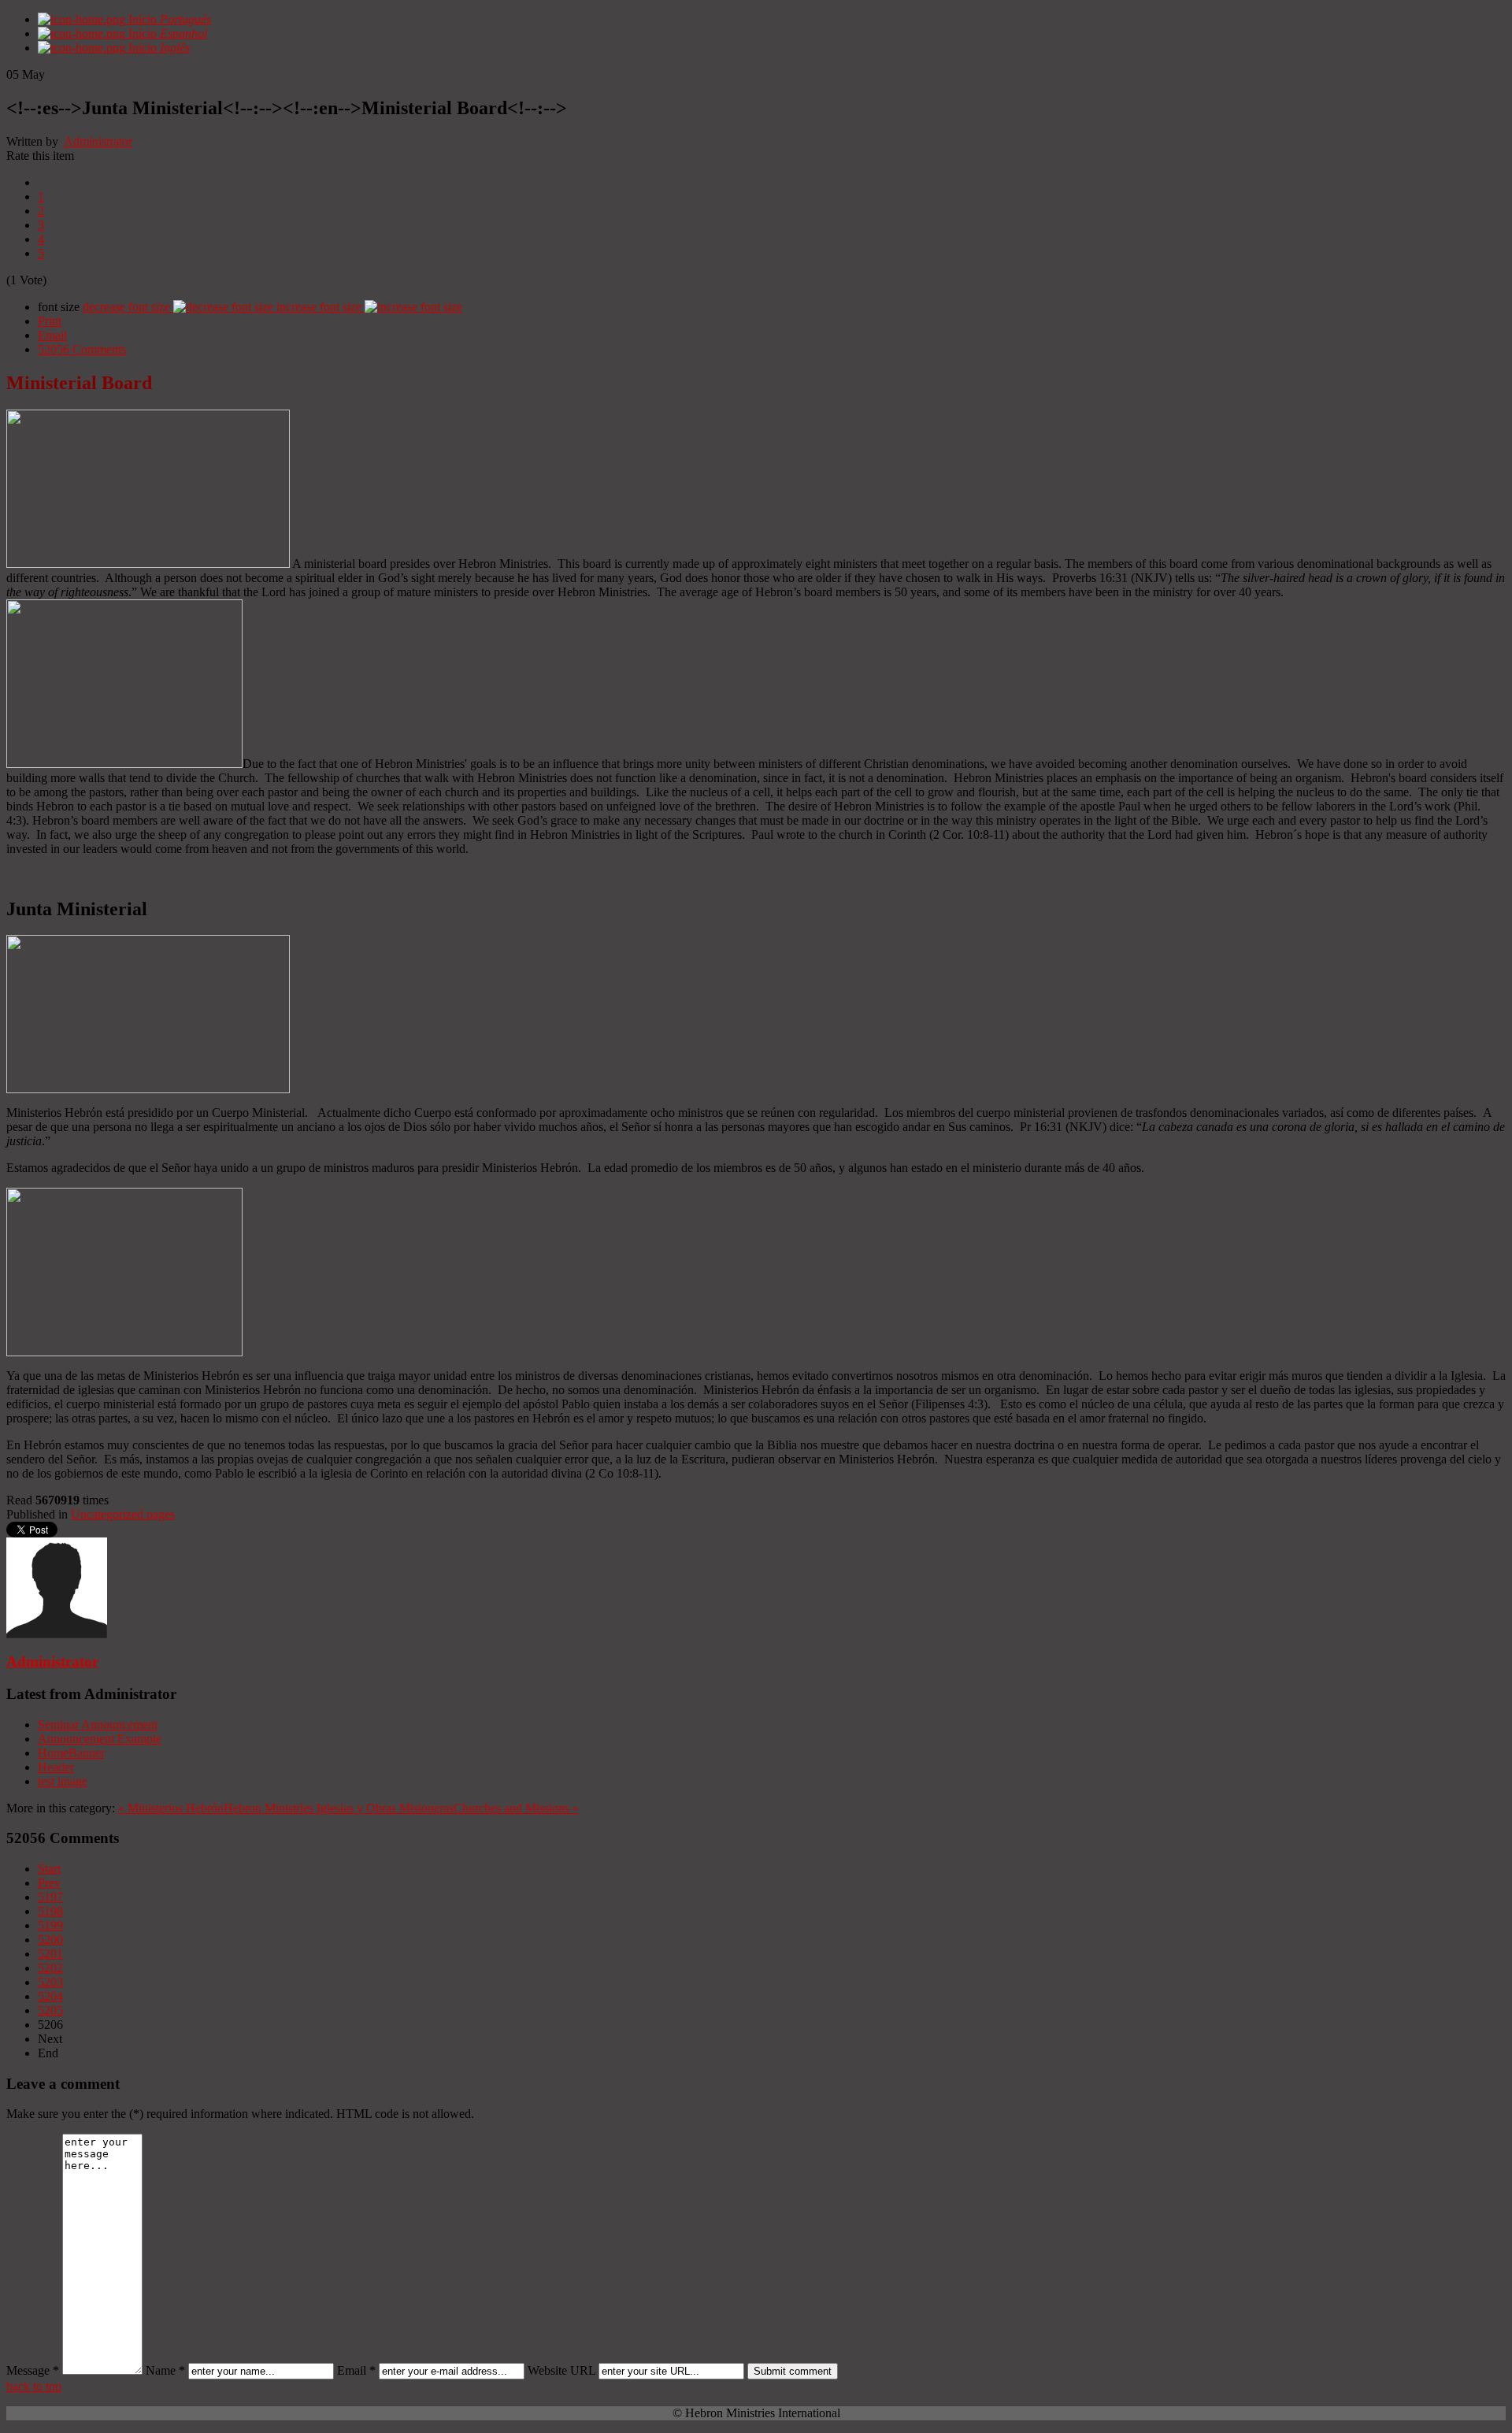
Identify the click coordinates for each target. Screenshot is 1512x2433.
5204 (50, 1996)
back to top (34, 2386)
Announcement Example (100, 1739)
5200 (50, 1940)
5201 (50, 1954)
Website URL (561, 2370)
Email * (356, 2370)
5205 (50, 2010)
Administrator (98, 141)
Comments (82, 349)
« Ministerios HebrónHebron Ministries (216, 1808)
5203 (50, 1982)
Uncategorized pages (123, 1514)
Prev (49, 1883)
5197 (50, 1897)
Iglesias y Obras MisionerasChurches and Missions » (448, 1808)
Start (49, 1869)
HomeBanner (71, 1753)
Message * (33, 2370)
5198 (50, 1911)
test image (63, 1781)
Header (56, 1767)
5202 (50, 1968)
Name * (165, 2370)
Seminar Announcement (98, 1725)
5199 (50, 1925)
